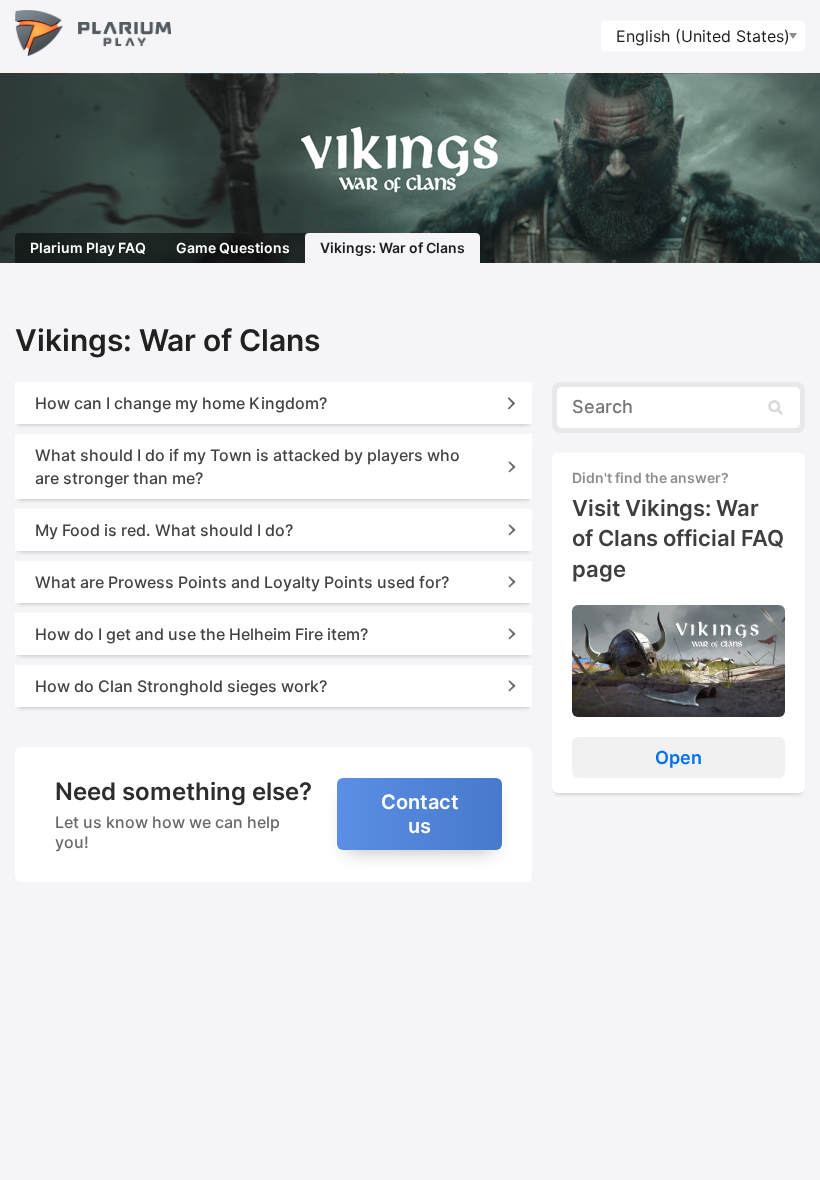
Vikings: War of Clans (392, 247)
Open (678, 757)
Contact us (420, 814)
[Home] (93, 36)
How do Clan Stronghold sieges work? (181, 686)
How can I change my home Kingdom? (181, 403)
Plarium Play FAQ (88, 247)
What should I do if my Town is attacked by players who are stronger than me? (247, 466)
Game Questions (233, 247)
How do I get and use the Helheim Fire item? (201, 634)
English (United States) (703, 36)
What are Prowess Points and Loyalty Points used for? (242, 582)
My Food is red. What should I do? (164, 530)
